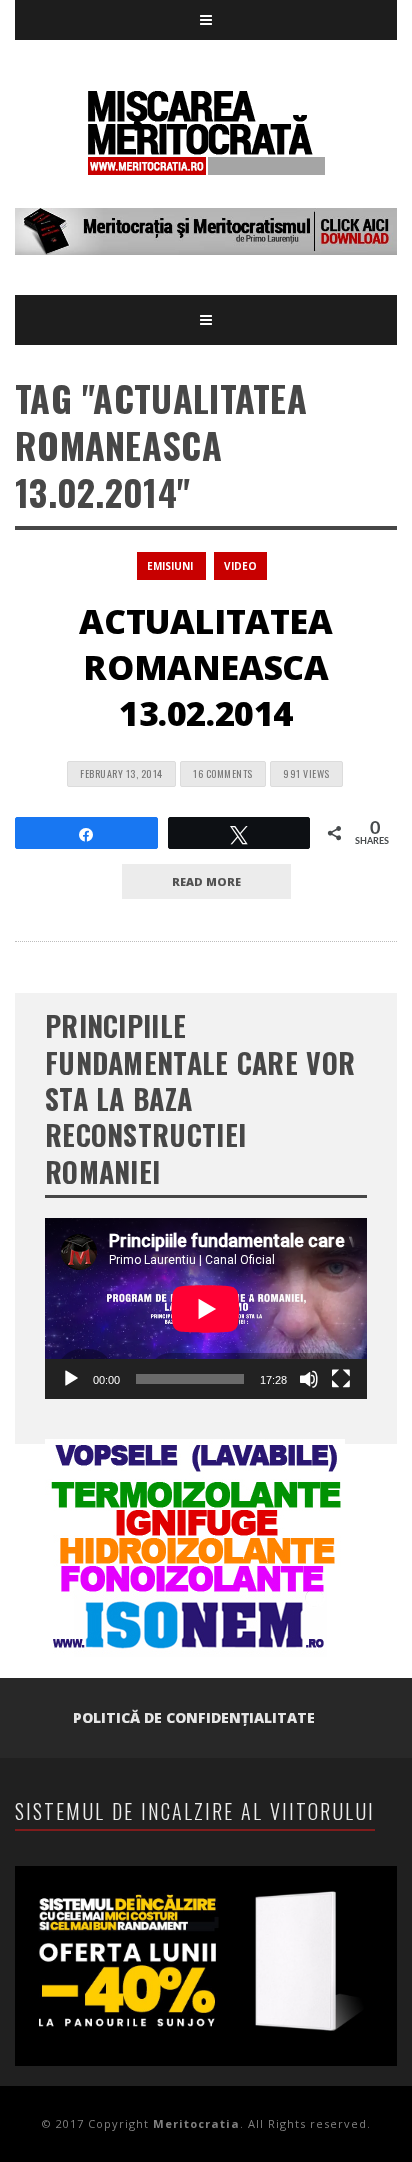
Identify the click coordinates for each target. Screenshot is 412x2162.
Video (240, 566)
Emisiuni (170, 566)
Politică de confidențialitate (194, 1717)
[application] (206, 1308)
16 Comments (223, 773)
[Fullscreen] (341, 1379)
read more (206, 881)
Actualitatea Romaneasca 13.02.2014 (205, 667)
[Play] (71, 1379)
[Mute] (309, 1379)
